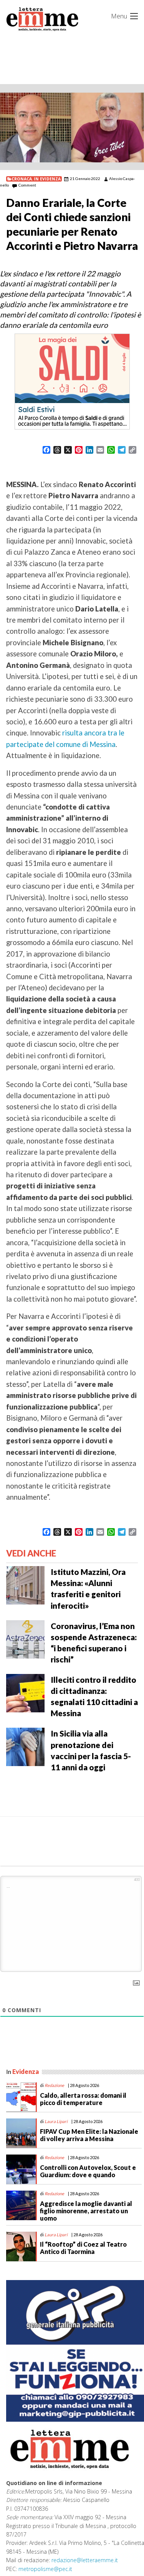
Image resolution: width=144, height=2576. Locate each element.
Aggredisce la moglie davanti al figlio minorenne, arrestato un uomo (86, 2211)
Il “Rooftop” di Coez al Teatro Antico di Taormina (83, 2248)
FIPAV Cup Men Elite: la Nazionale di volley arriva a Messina (89, 2135)
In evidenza (47, 179)
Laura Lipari (56, 2121)
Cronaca (22, 179)
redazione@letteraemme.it (85, 2560)
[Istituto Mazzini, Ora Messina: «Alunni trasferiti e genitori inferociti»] (25, 1585)
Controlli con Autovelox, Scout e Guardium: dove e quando (88, 2171)
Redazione (54, 2085)
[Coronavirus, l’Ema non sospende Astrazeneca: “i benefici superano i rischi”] (25, 1638)
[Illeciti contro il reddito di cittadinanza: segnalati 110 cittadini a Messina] (25, 1692)
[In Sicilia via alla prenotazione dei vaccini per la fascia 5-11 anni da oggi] (25, 1746)
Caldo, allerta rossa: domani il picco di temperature (83, 2099)
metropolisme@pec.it (45, 2569)
